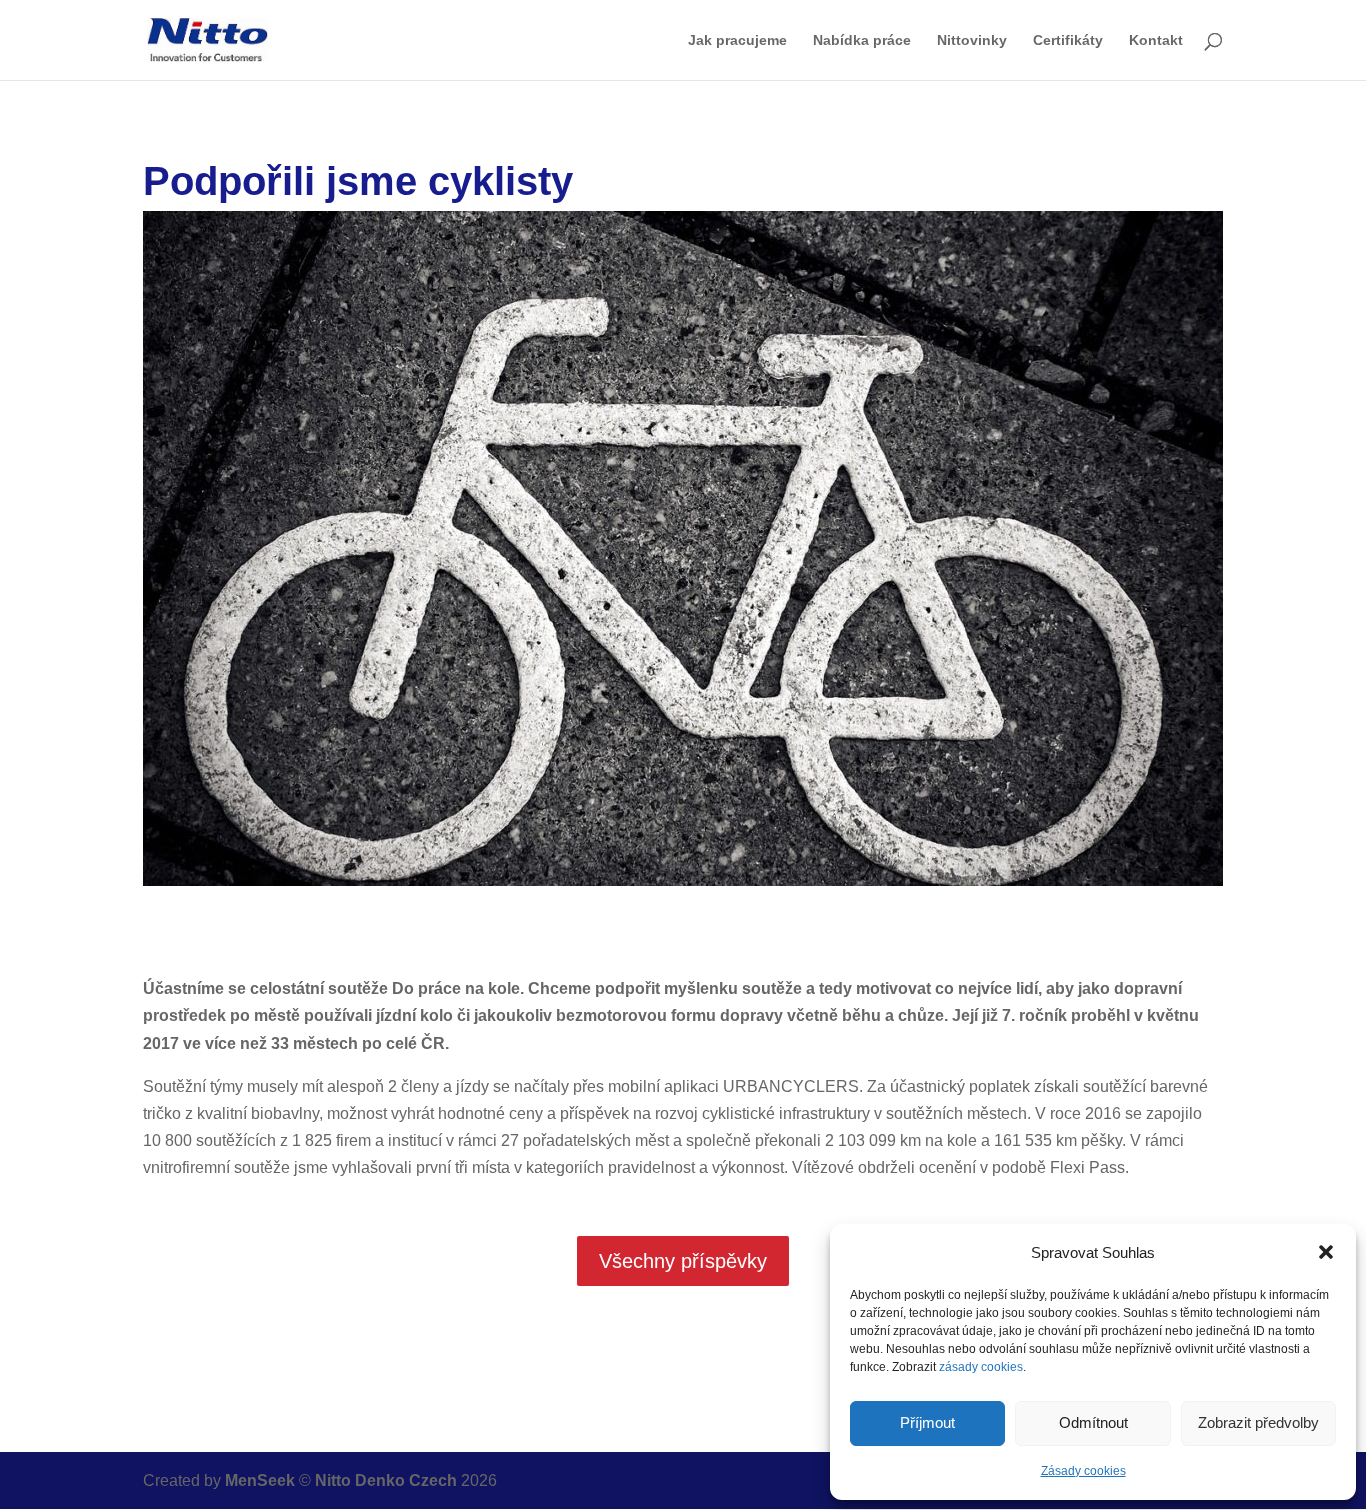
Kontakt (1156, 40)
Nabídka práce (862, 40)
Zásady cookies (1083, 1471)
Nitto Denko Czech (388, 1480)
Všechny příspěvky (683, 1261)
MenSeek (260, 1480)
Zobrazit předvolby (1258, 1422)
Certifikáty (1068, 40)
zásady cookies (981, 1367)
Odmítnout (1093, 1422)
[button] (1326, 1252)
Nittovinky (972, 40)
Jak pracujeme (737, 40)
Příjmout (927, 1422)
